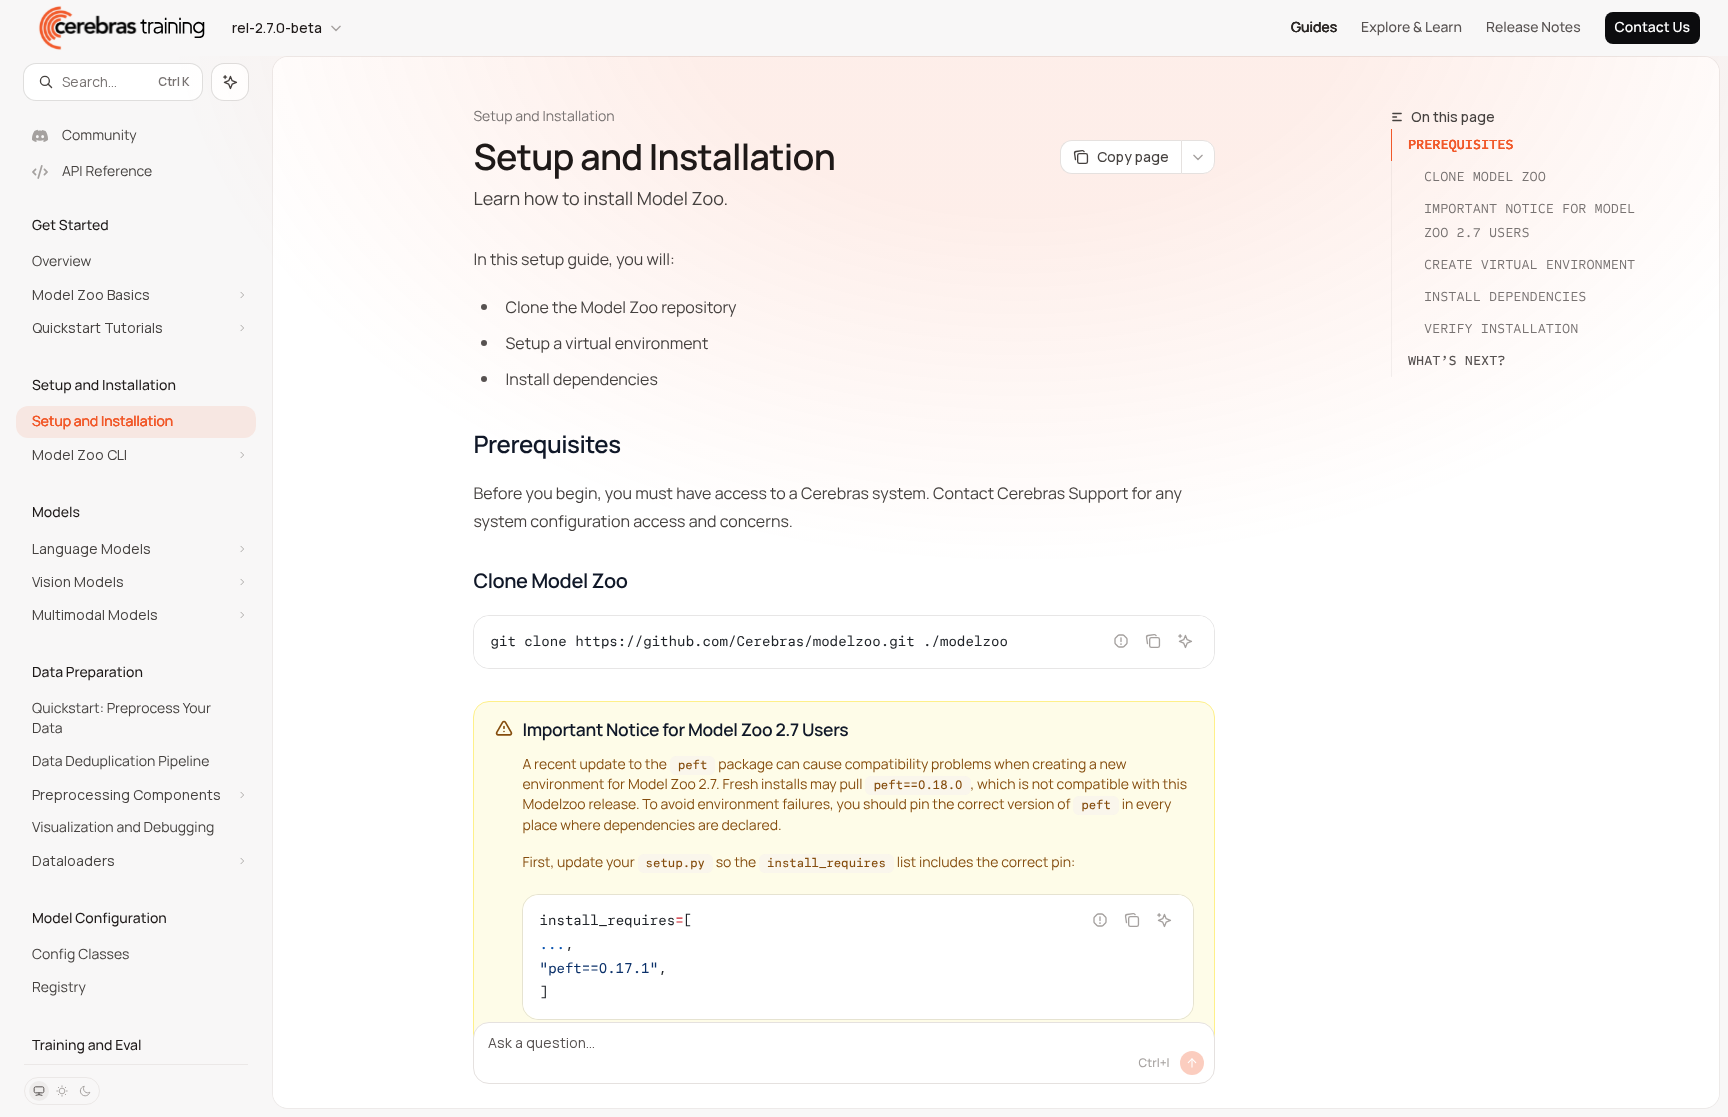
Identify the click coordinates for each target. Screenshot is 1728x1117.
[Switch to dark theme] (85, 1091)
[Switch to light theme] (62, 1091)
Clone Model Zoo (1485, 176)
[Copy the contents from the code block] (1153, 641)
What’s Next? (1456, 360)
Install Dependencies (1505, 296)
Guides (1314, 27)
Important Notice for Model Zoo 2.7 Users (1533, 220)
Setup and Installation (543, 116)
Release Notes (1533, 27)
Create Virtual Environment (1529, 264)
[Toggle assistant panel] (230, 82)
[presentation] (136, 582)
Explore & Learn (1411, 27)
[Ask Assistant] (1185, 641)
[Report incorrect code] (1121, 641)
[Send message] (1192, 1063)
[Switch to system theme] (39, 1091)
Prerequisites (1461, 144)
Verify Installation (1501, 328)
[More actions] (1198, 157)
